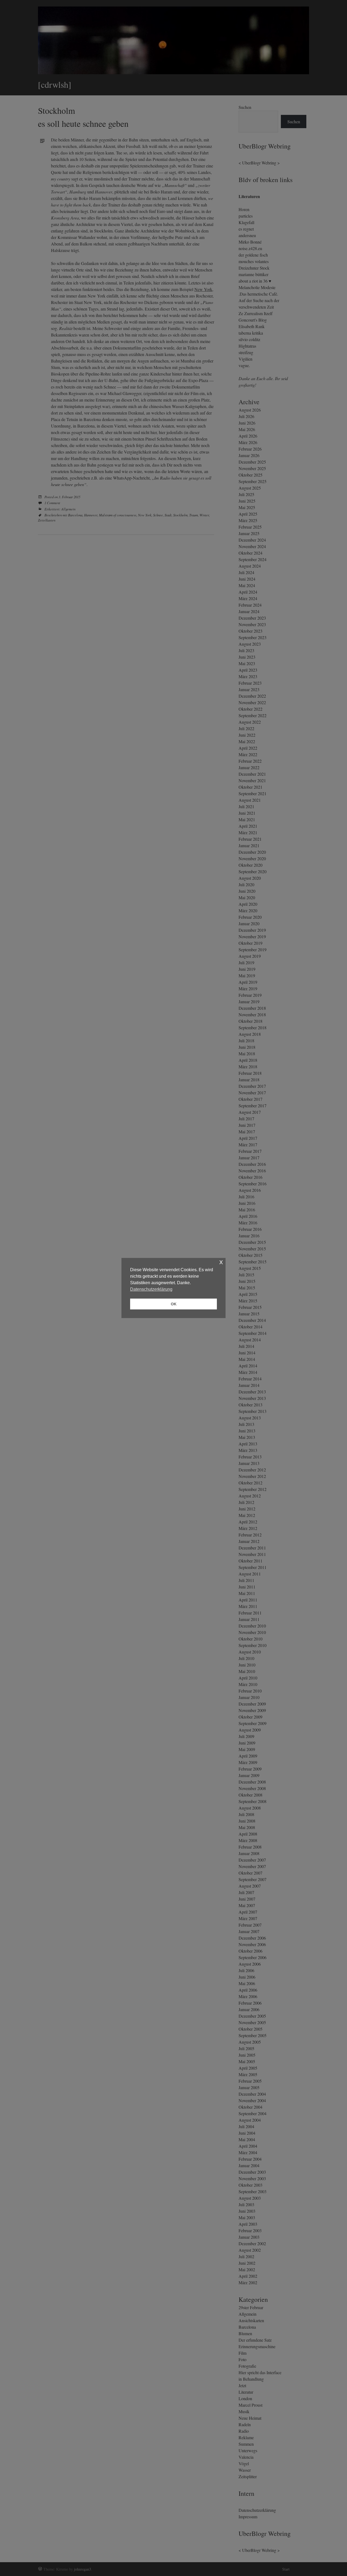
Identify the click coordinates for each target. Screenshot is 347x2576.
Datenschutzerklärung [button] (151, 1289)
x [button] (221, 1262)
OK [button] (174, 1304)
